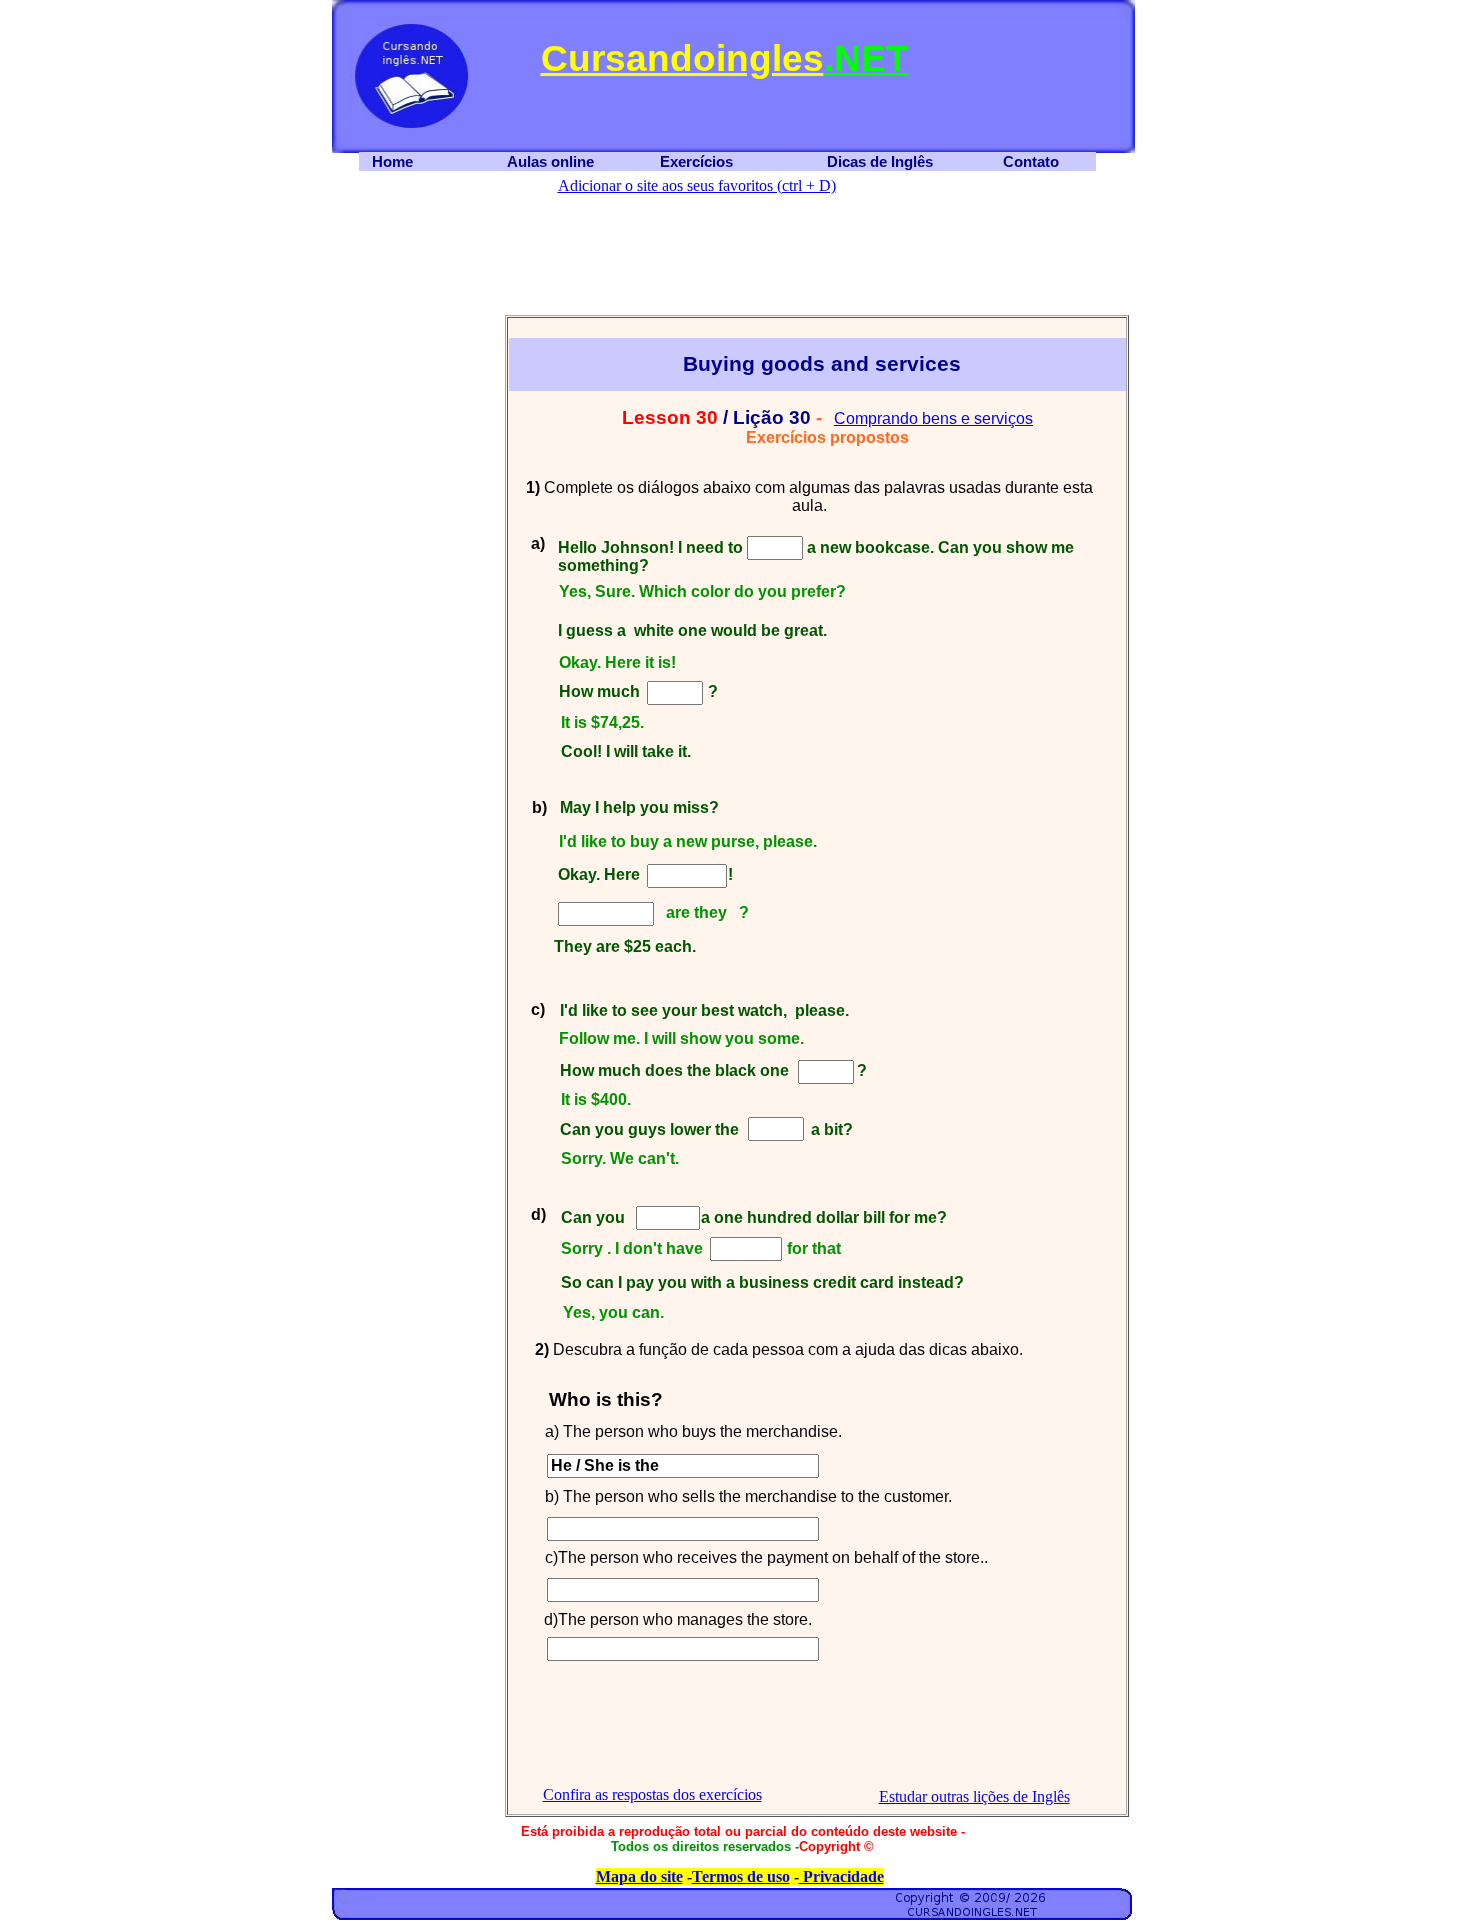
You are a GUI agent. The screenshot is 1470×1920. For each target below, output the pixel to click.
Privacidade (841, 1876)
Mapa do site (639, 1876)
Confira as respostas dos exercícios (652, 1794)
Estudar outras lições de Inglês (974, 1796)
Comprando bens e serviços (933, 418)
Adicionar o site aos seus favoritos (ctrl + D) (697, 185)
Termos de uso (741, 1876)
